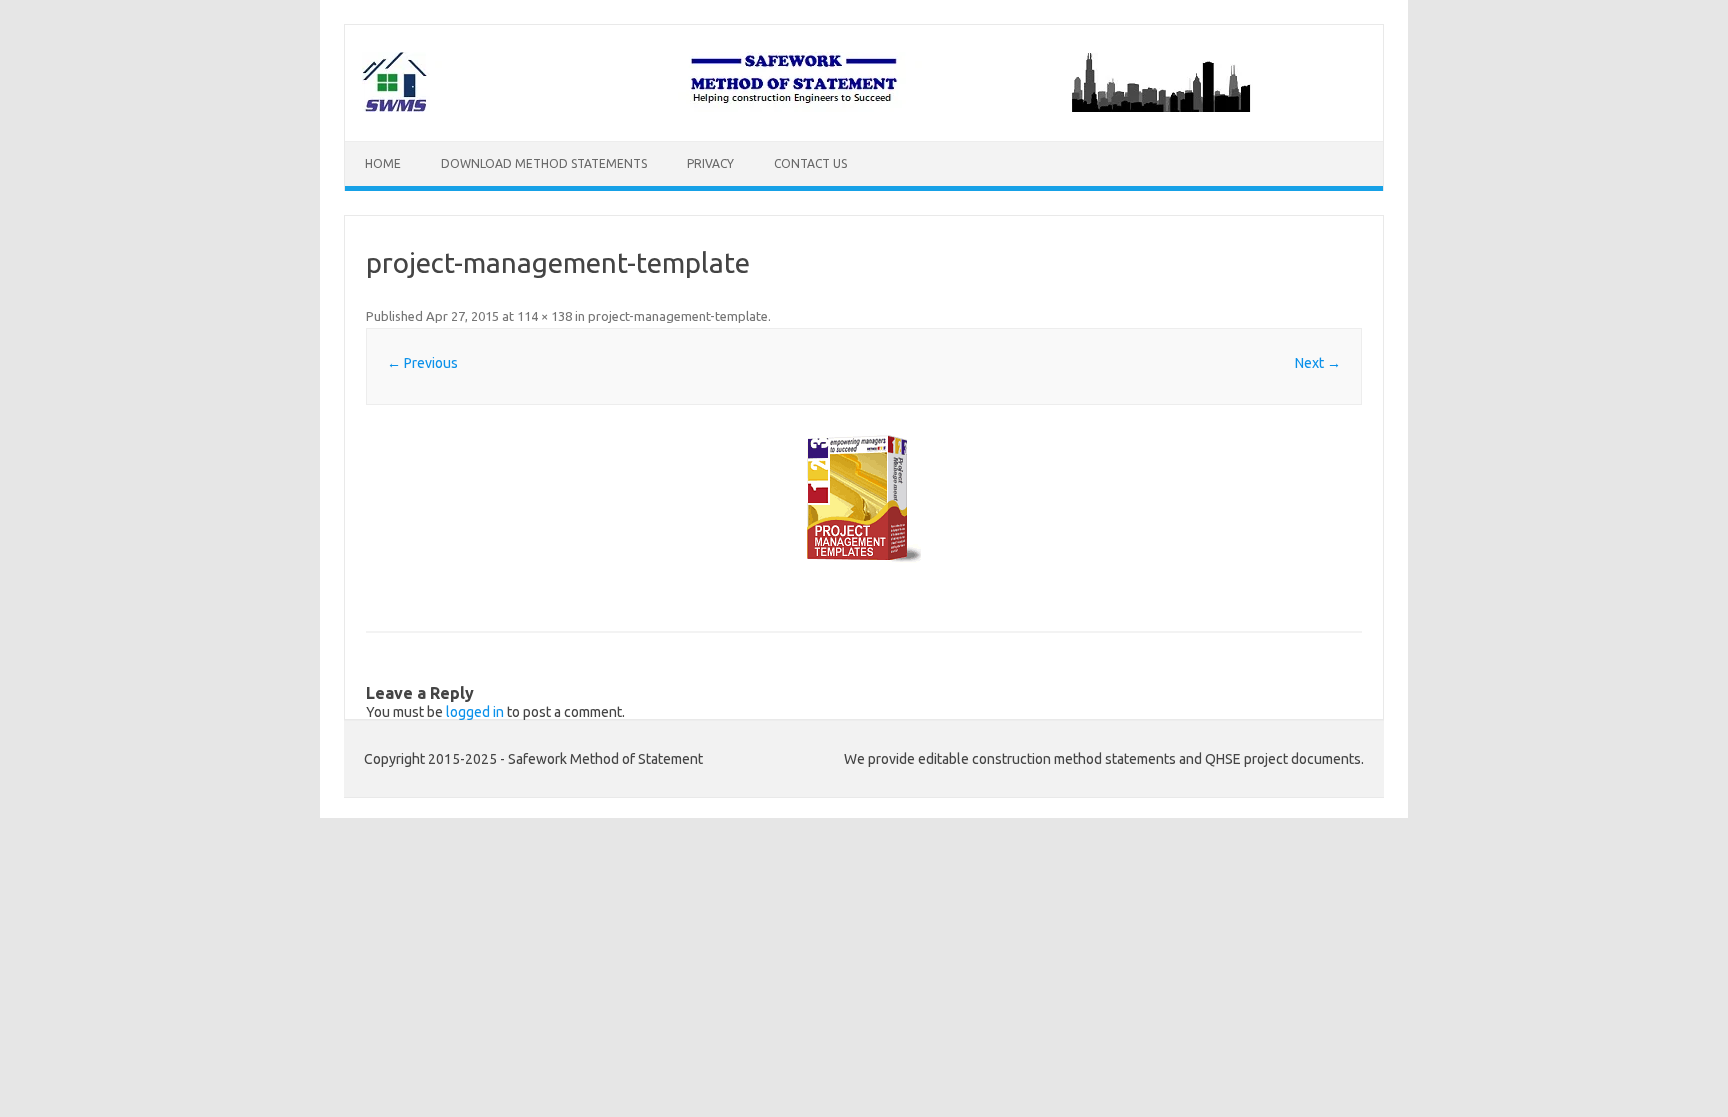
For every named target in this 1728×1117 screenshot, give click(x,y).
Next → (1318, 363)
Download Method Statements (544, 163)
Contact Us (810, 163)
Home (383, 163)
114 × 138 (544, 316)
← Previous (422, 363)
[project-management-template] (864, 502)
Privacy (710, 163)
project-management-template (678, 316)
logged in (475, 712)
